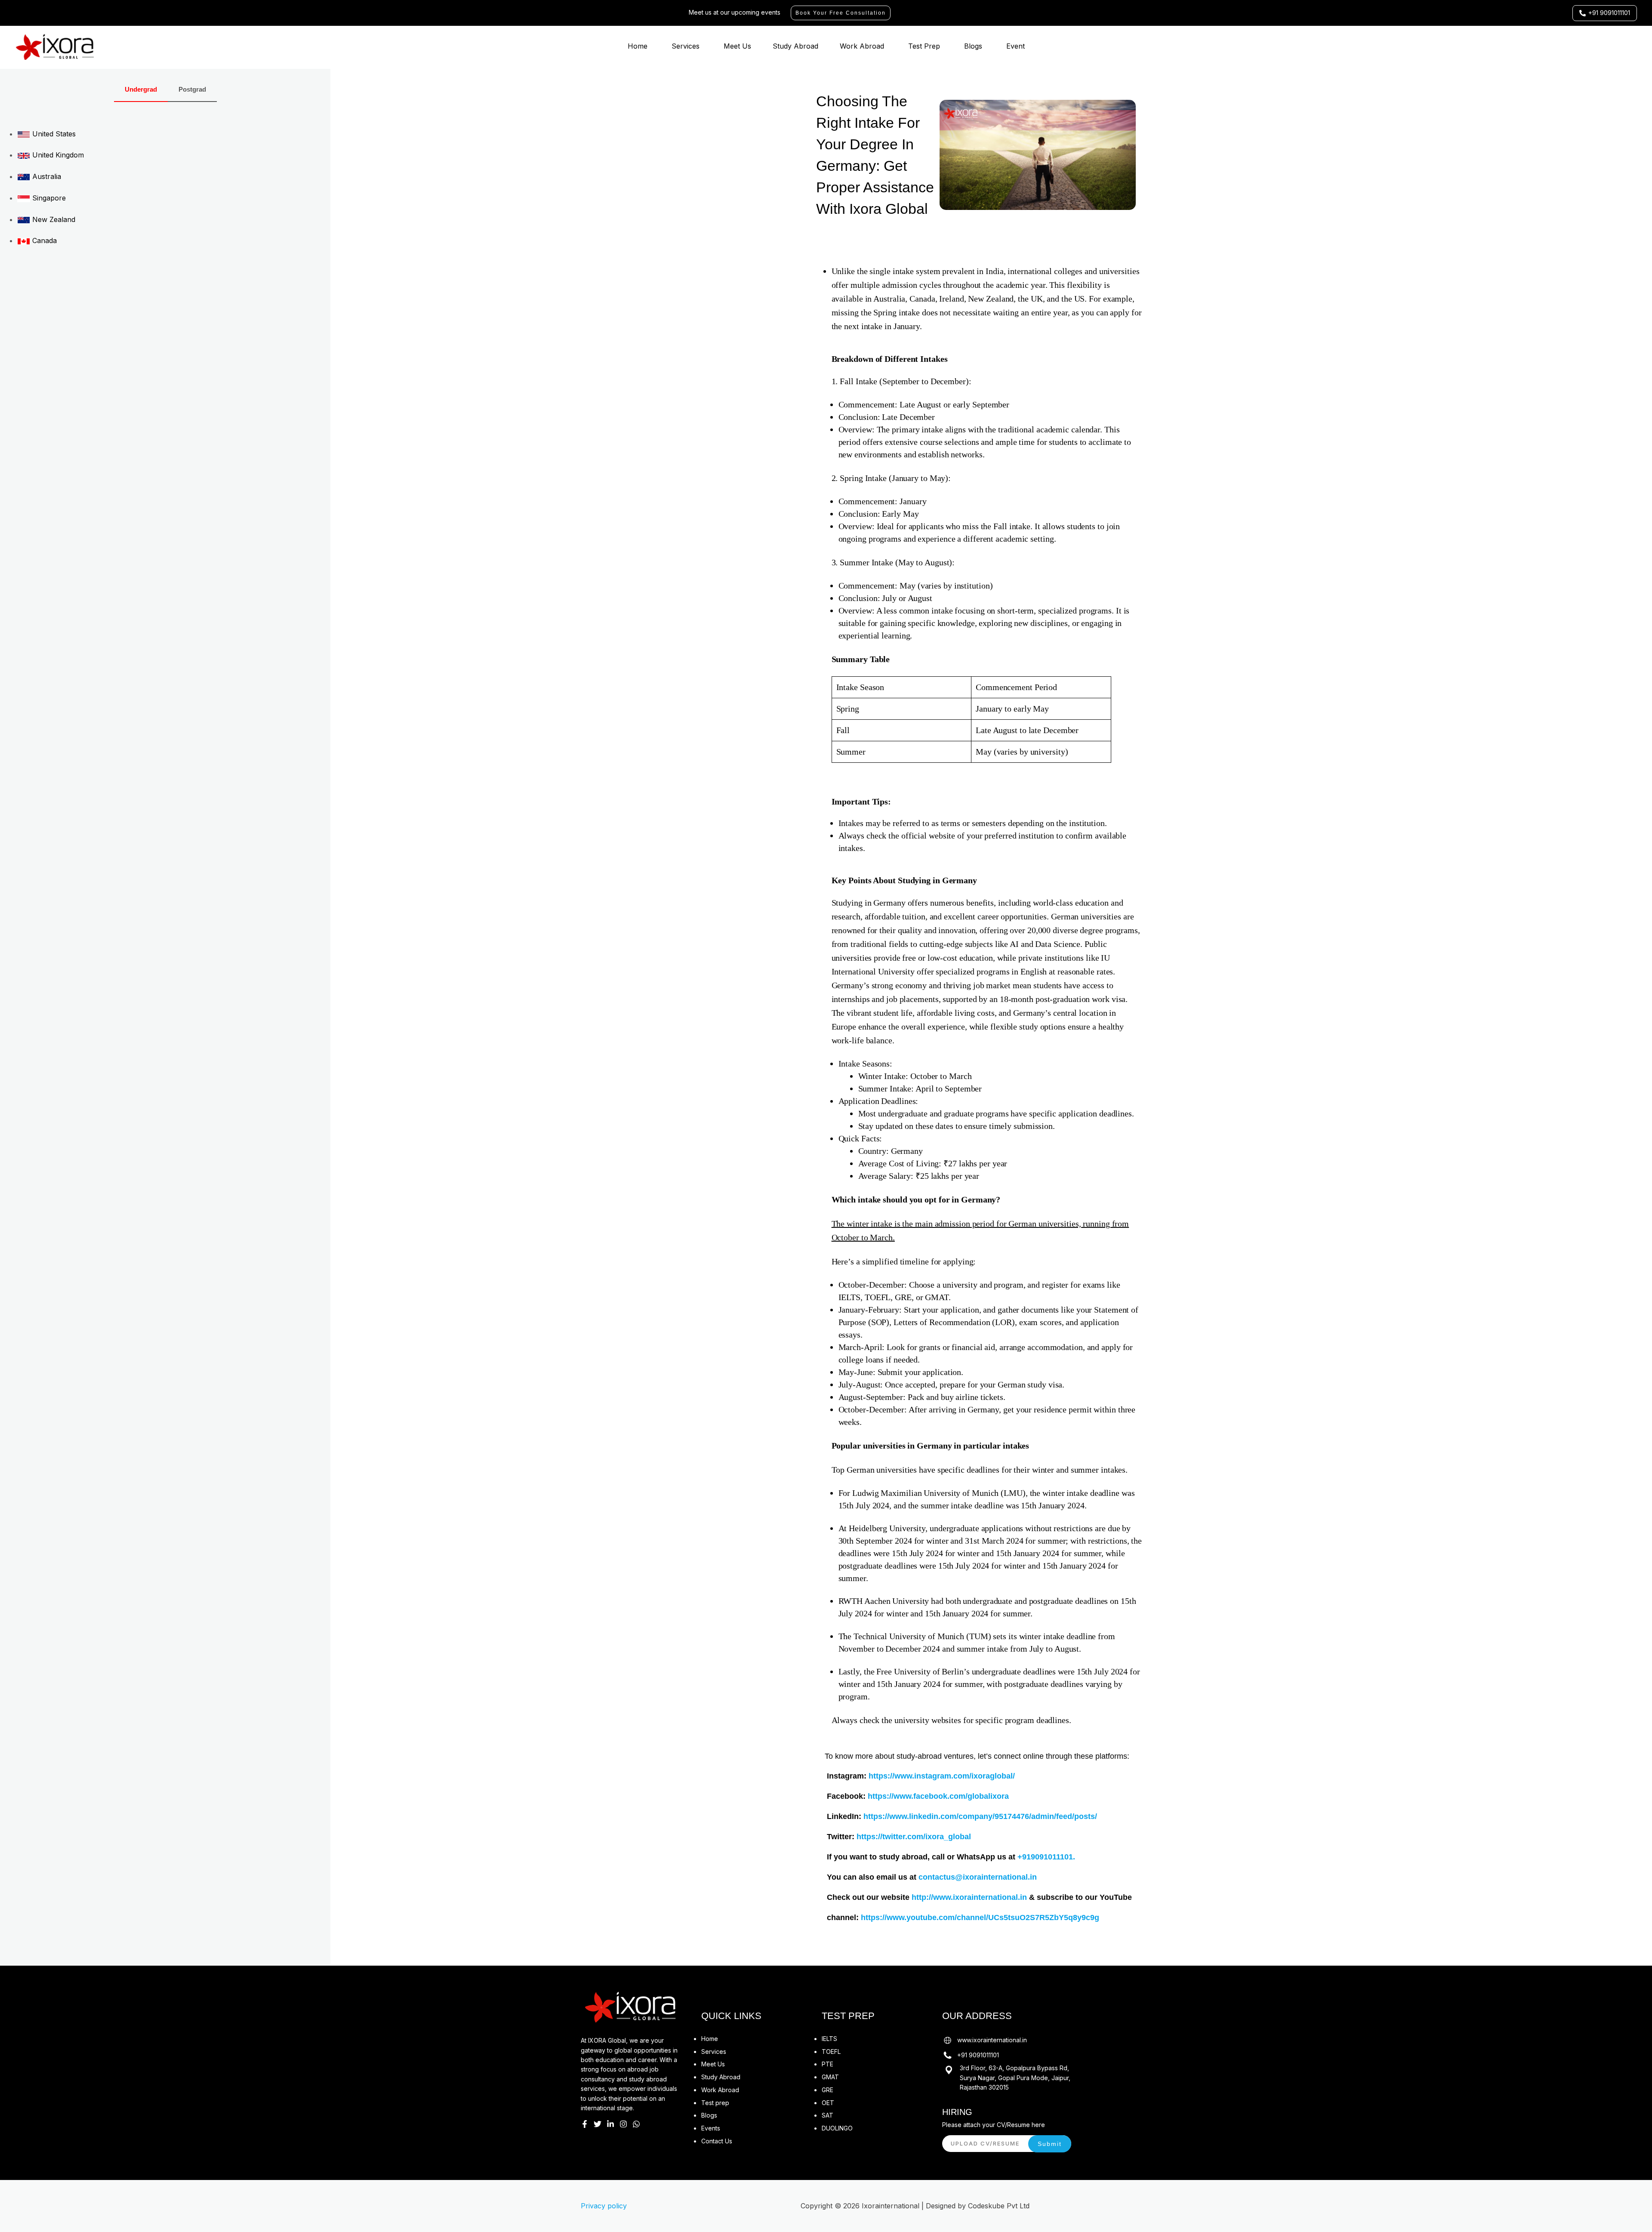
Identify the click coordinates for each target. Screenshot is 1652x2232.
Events (711, 2128)
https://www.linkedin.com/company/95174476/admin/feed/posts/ (980, 1816)
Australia (46, 176)
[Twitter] (598, 2124)
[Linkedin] (610, 2124)
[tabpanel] (165, 186)
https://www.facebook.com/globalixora (938, 1796)
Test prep (715, 2103)
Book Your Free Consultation (841, 13)
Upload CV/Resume (985, 2143)
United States (53, 134)
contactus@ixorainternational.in (978, 1877)
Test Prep (924, 46)
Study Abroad (795, 46)
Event (1016, 46)
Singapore (48, 198)
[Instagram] (623, 2124)
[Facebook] (585, 2124)
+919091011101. (1046, 1857)
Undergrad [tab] (141, 89)
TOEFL (831, 2052)
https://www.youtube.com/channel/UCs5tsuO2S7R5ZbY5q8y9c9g (980, 1918)
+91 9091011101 (978, 2055)
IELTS (829, 2039)
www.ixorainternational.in (992, 2040)
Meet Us (737, 46)
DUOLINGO (837, 2128)
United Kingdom (57, 155)
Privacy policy (604, 2206)
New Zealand (53, 219)
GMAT (830, 2077)
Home (638, 46)
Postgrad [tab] (192, 89)
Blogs (973, 46)
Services (686, 46)
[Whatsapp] (636, 2124)
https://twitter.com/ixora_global (914, 1837)
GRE (828, 2090)
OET (828, 2103)
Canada (43, 240)
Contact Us (717, 2141)
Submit (1050, 2144)
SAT (828, 2115)
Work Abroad (862, 46)
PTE (828, 2064)
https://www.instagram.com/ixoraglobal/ (942, 1776)
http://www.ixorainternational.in (969, 1897)
